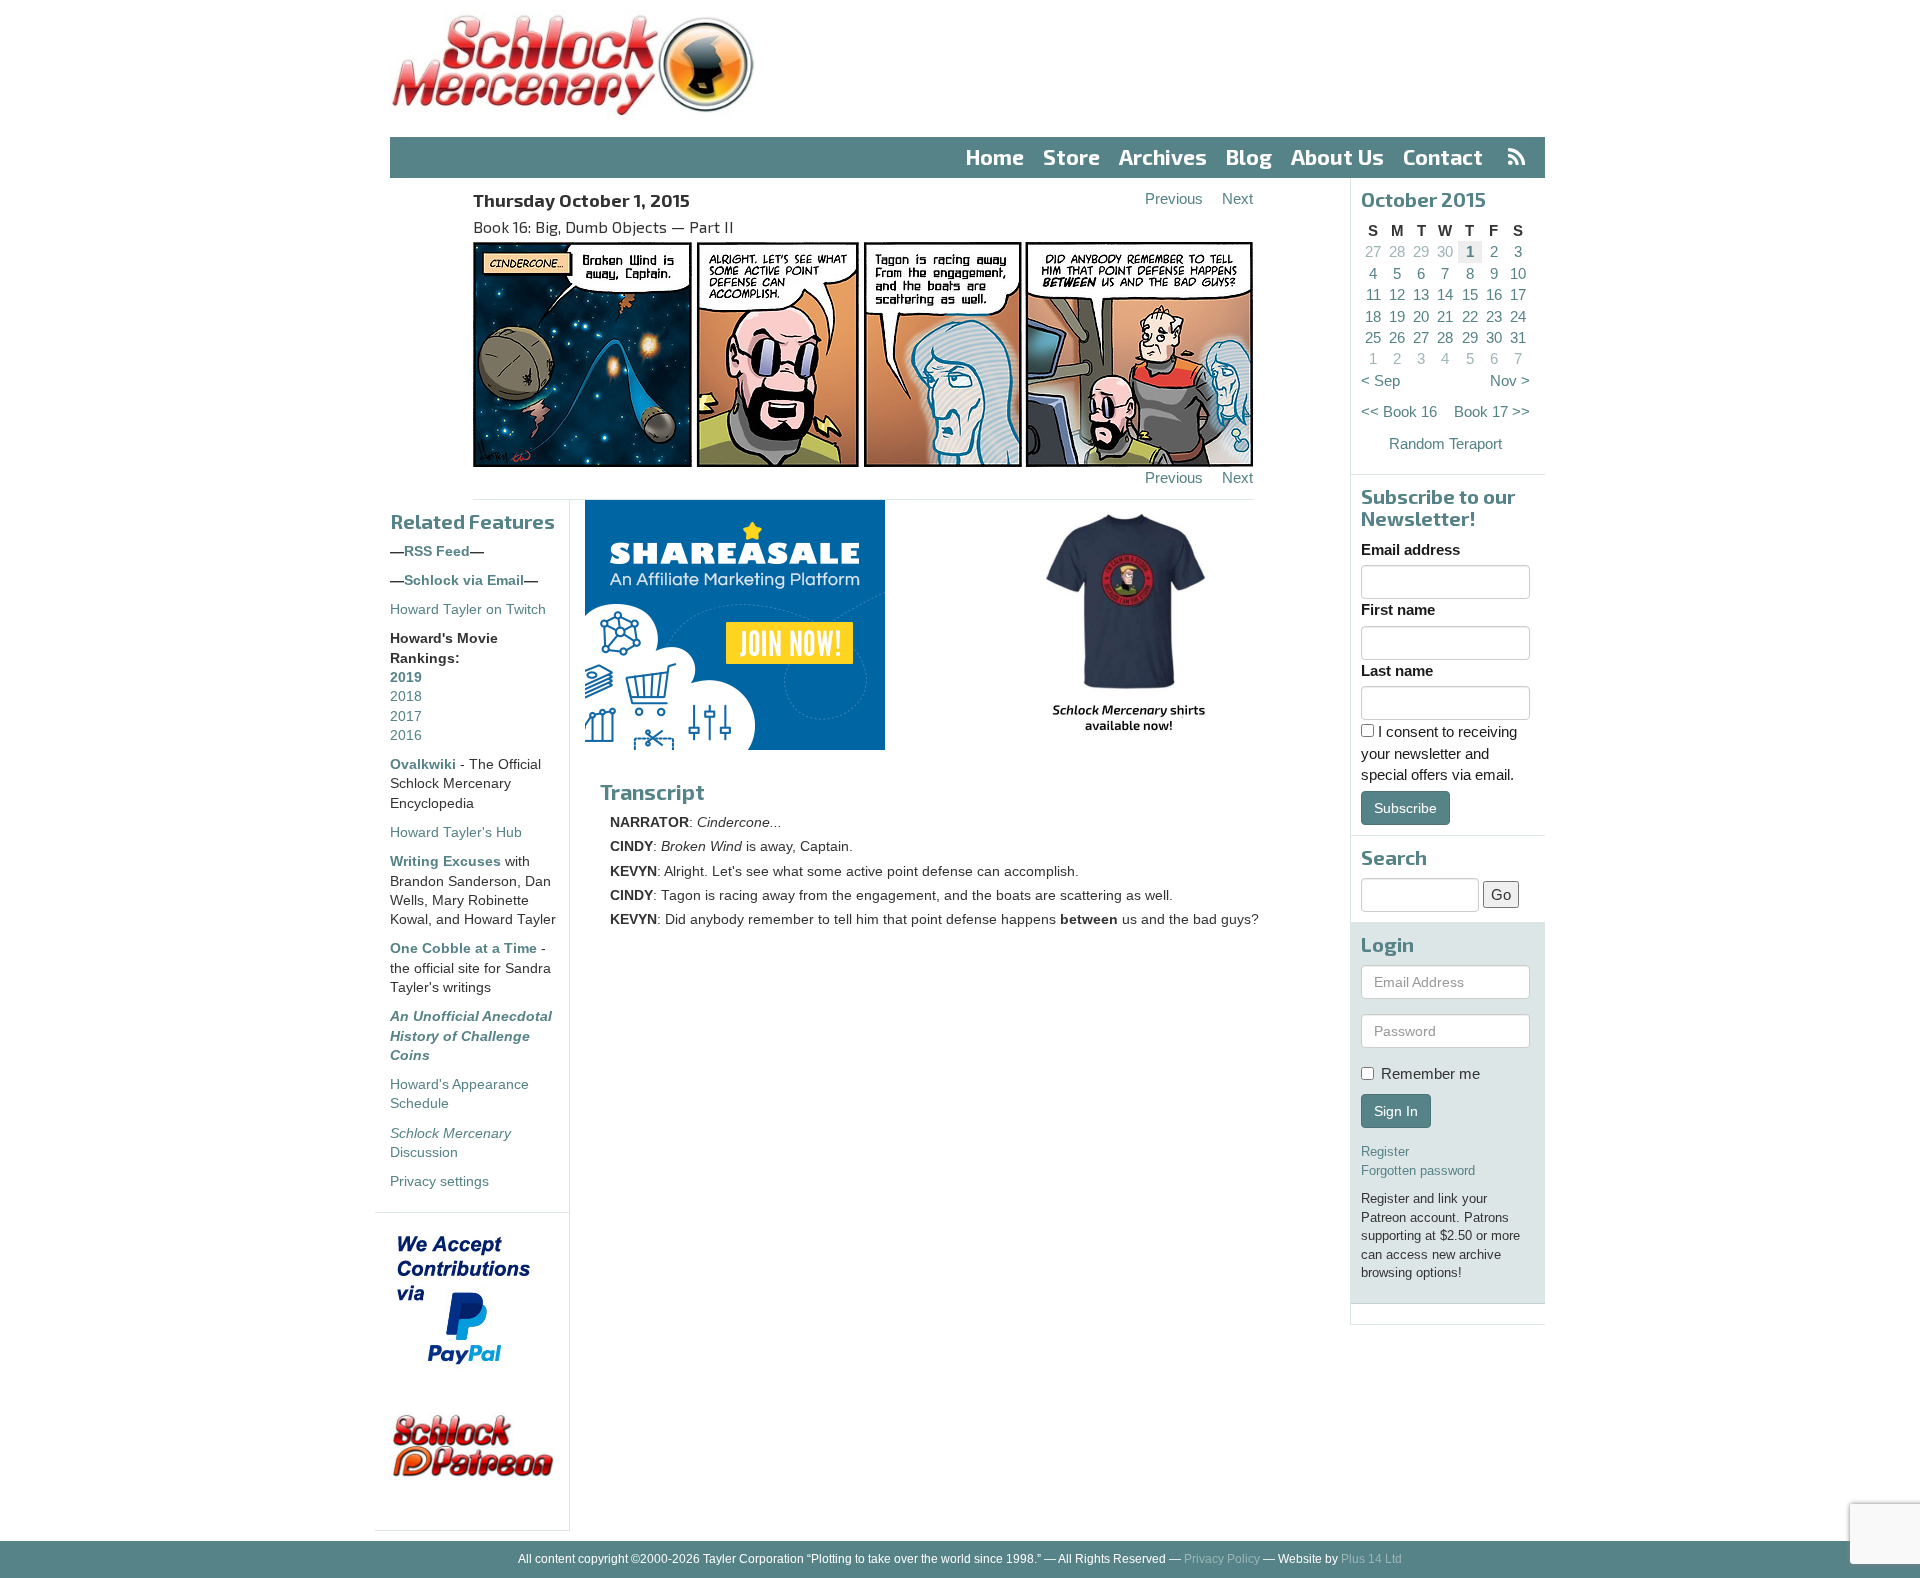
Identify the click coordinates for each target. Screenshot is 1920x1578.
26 (1397, 337)
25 (1373, 337)
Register (1385, 1151)
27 (1373, 251)
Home (995, 156)
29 (1421, 251)
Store (1071, 156)
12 (1397, 294)
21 (1445, 316)
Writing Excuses (445, 861)
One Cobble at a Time (463, 948)
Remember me (1430, 1073)
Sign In (1396, 1111)
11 (1373, 294)
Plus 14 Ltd (1371, 1559)
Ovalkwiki (425, 764)
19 (1397, 316)
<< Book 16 (1399, 411)
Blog (1249, 156)
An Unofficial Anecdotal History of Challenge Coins (471, 1036)
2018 (406, 696)
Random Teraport (1445, 443)
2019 (406, 677)
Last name (1397, 670)
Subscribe (1405, 808)
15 (1470, 294)
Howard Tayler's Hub (456, 832)
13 (1421, 294)
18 (1373, 316)
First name (1398, 609)
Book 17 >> (1492, 411)
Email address (1410, 549)
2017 (406, 716)
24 (1518, 316)
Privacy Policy (1222, 1559)
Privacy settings (439, 1181)
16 (1494, 294)
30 (1445, 251)
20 (1421, 316)
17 (1518, 294)
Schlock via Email (464, 580)
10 (1518, 273)
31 (1518, 337)
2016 (406, 735)
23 (1494, 316)
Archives (1163, 156)
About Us (1337, 156)
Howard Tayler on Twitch (468, 609)
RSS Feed (437, 551)
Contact (1443, 156)
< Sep (1380, 380)
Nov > (1510, 380)
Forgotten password (1418, 1170)
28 (1397, 251)
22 (1470, 316)
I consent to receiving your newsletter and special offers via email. (1439, 753)
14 (1445, 294)
